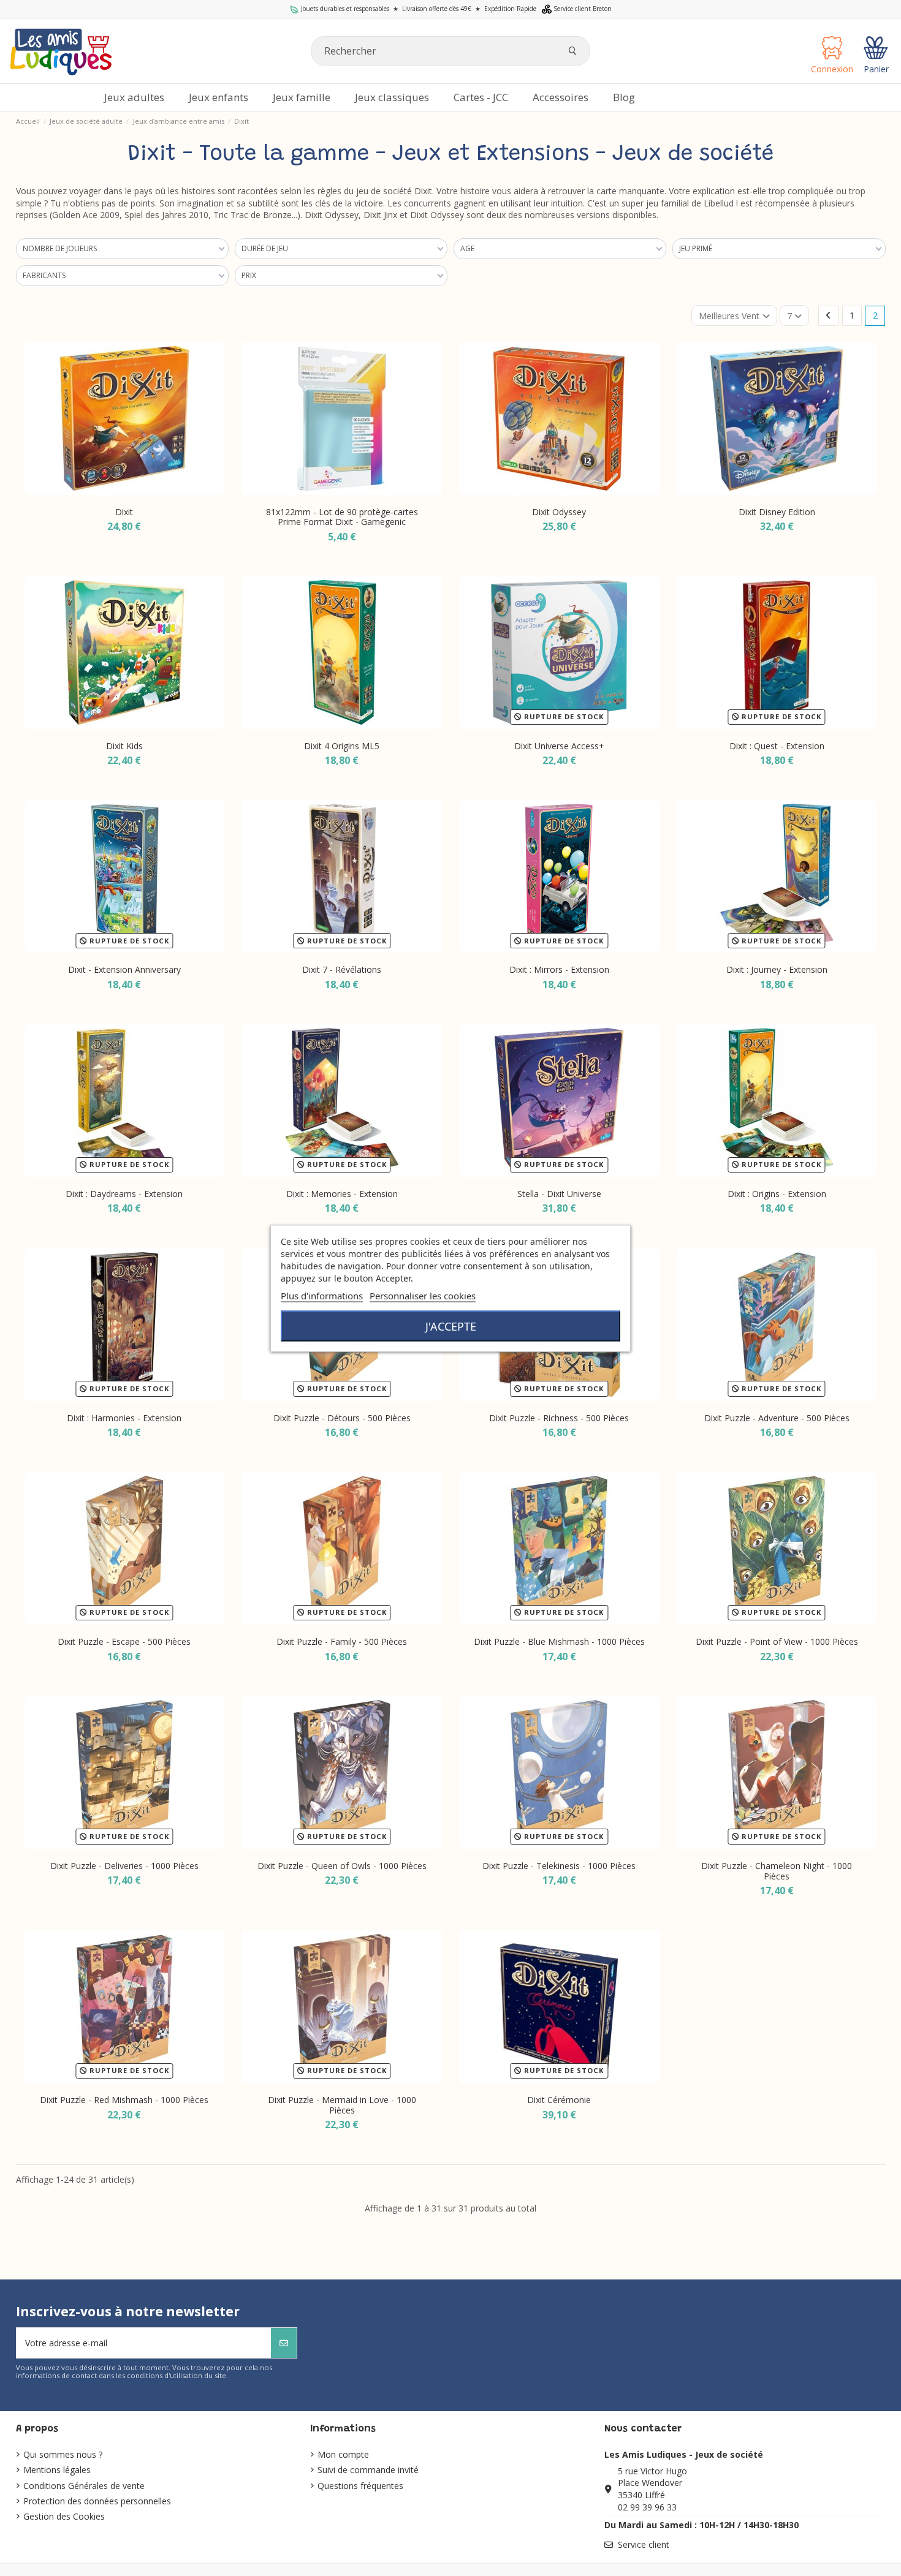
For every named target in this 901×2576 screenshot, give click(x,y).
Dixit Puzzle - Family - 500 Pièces (342, 1641)
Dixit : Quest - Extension (777, 746)
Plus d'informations (322, 1295)
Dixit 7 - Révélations (342, 969)
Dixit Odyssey (559, 512)
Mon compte (343, 2454)
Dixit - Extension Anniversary (124, 969)
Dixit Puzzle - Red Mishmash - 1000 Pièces (124, 2100)
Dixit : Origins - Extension (777, 1194)
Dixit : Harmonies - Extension (124, 1418)
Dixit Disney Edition (777, 512)
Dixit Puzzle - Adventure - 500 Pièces (777, 1418)
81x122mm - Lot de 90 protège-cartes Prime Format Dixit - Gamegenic (342, 517)
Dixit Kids (124, 746)
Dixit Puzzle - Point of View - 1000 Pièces (777, 1641)
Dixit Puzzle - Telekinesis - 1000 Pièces (559, 1866)
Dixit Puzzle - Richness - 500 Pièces (559, 1418)
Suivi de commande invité (368, 2470)
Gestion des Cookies (64, 2516)
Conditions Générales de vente (84, 2486)
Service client (644, 2544)
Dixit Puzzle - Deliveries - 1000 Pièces (124, 1866)
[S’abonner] (284, 2343)
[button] (561, 98)
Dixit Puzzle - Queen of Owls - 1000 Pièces (342, 1866)
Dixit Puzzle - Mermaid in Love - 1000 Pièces (342, 2105)
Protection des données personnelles (97, 2501)
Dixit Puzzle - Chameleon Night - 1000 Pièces (777, 1871)
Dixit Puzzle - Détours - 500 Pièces (342, 1418)
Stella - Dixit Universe (559, 1194)
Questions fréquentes (360, 2486)
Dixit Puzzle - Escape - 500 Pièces (124, 1641)
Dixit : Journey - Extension (777, 969)
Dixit (124, 512)
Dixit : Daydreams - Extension (124, 1194)
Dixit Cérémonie (559, 2100)
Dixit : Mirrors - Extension (559, 969)
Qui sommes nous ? (63, 2454)
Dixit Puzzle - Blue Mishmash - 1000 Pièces (559, 1641)
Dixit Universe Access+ (559, 746)
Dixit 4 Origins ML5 (342, 746)
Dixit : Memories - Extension (342, 1194)
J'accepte (451, 1326)
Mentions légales (57, 2470)
